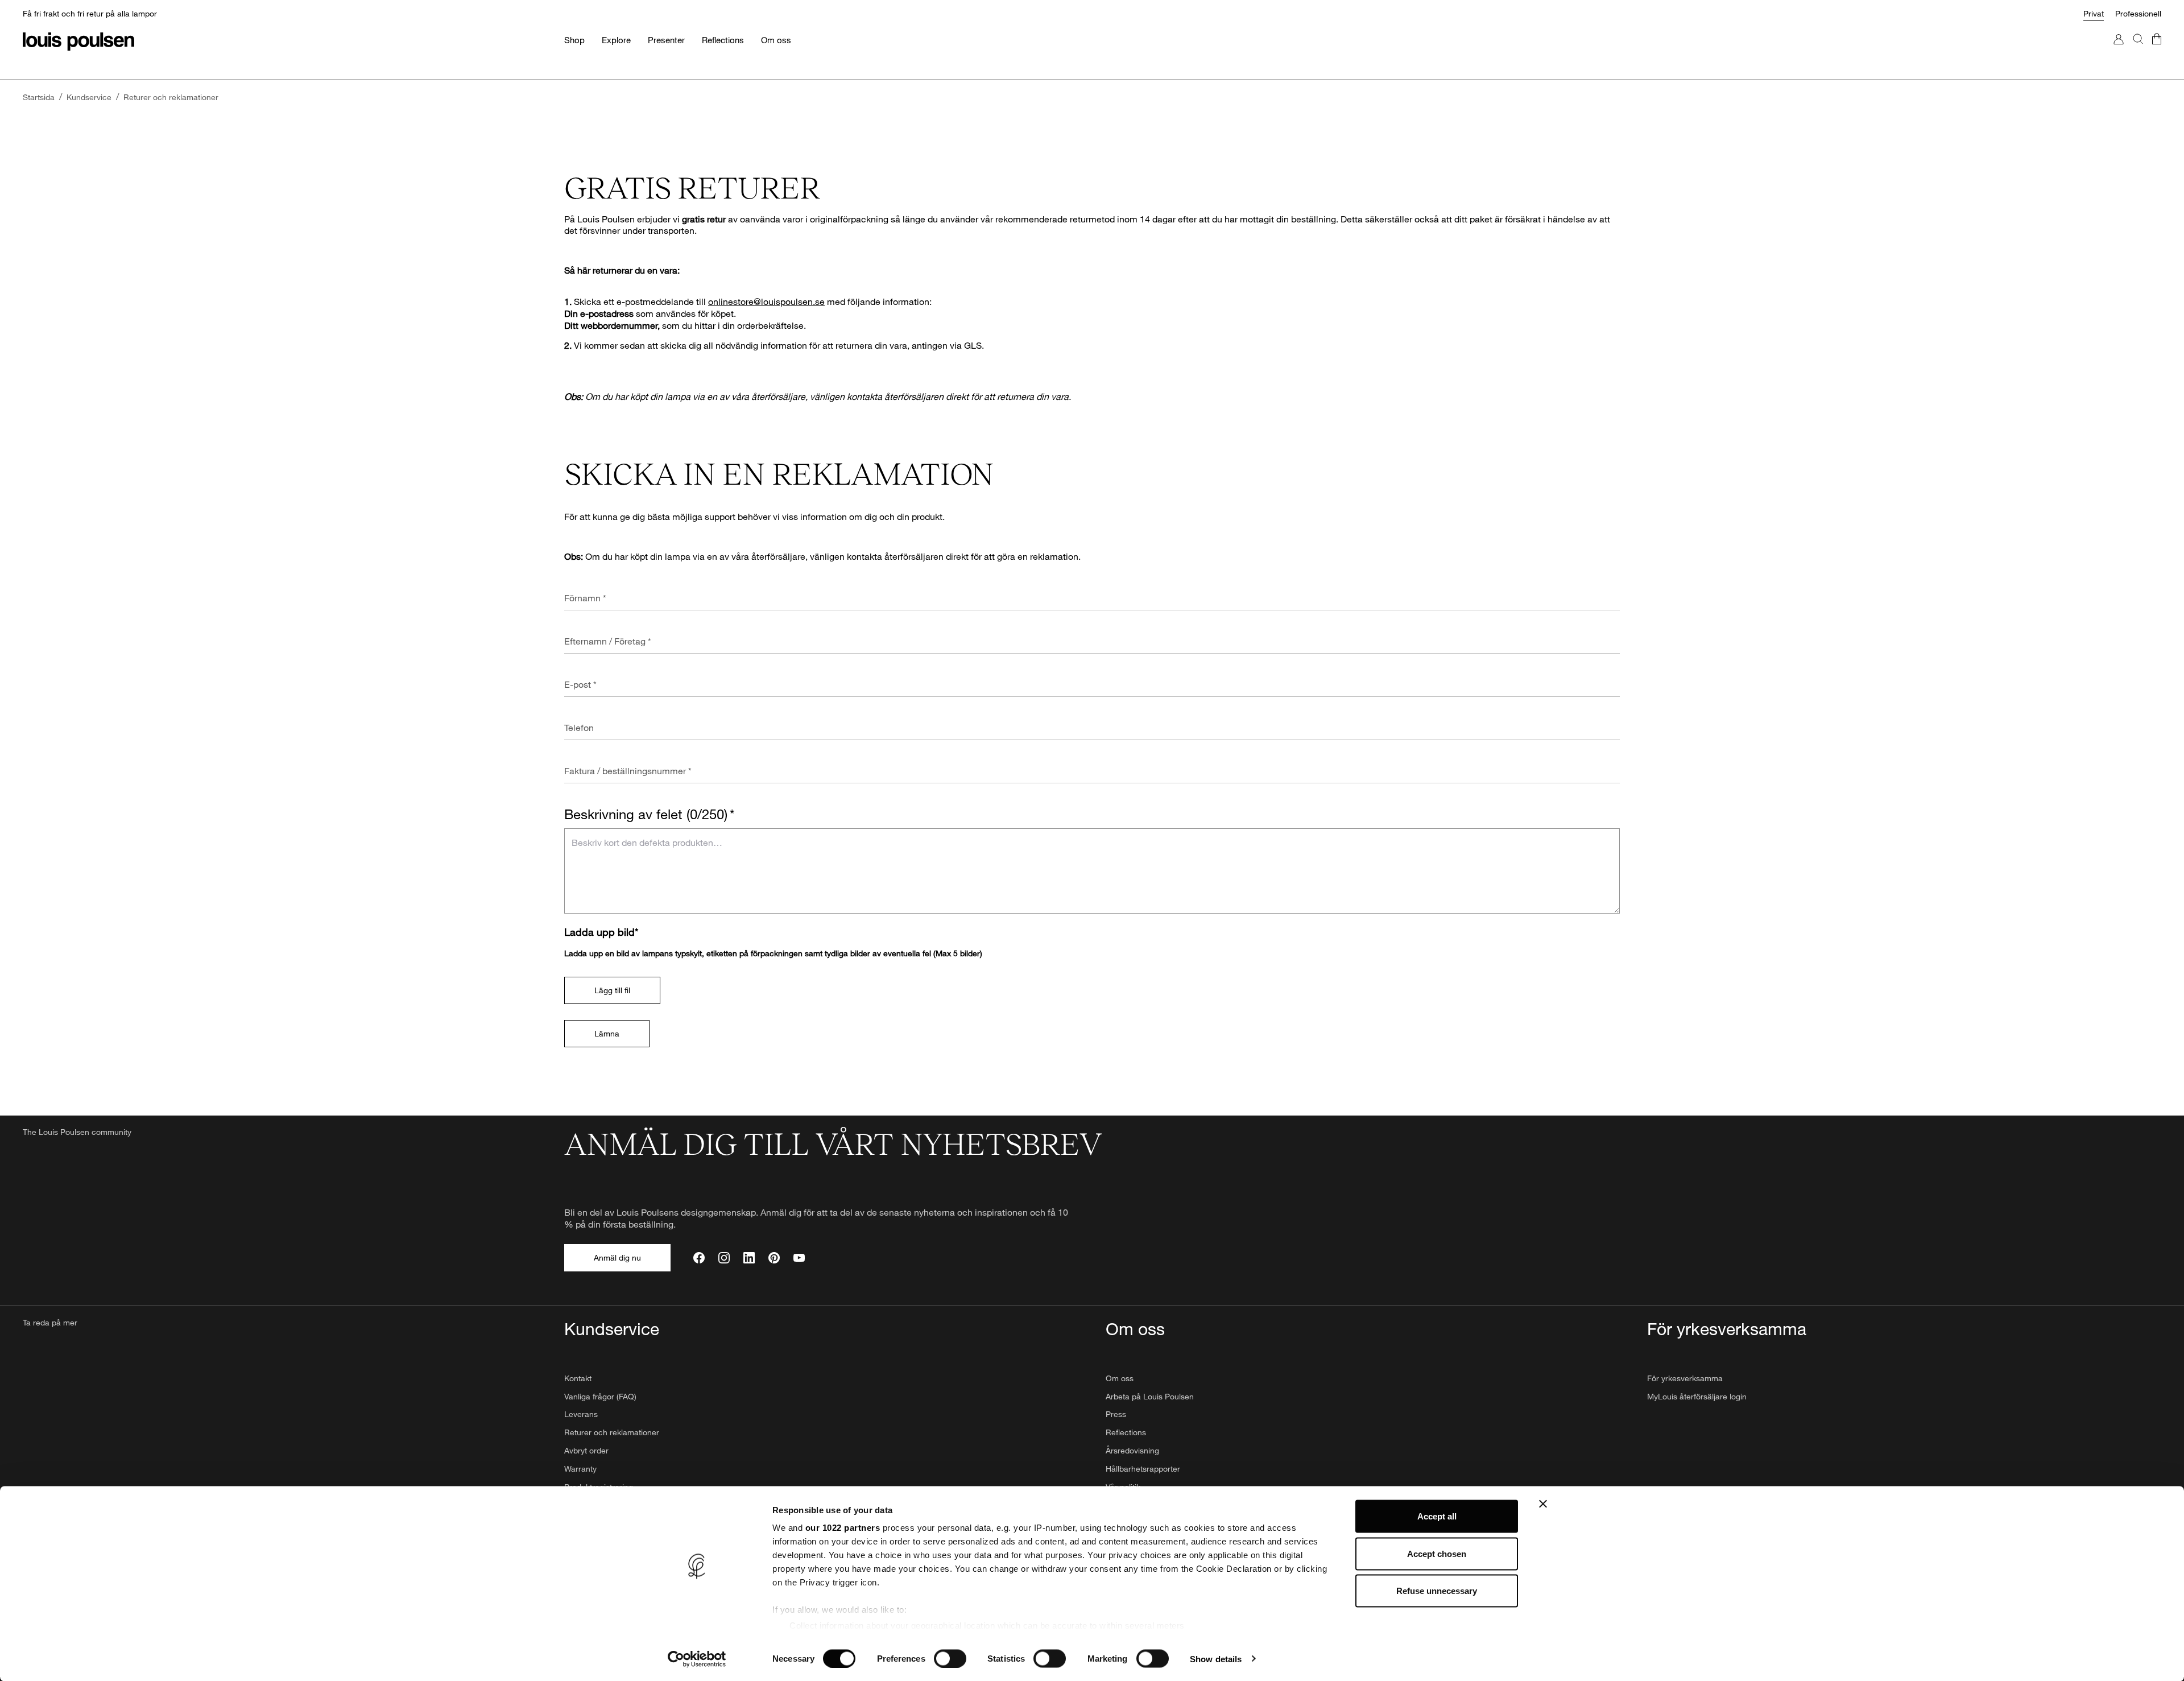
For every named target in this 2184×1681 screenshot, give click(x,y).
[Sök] (2138, 50)
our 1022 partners (843, 1528)
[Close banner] (1543, 1504)
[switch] (950, 1658)
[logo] (78, 42)
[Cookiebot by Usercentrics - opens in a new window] (697, 1659)
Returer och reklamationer (612, 1432)
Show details (1216, 1659)
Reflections (1126, 1432)
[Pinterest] (774, 1258)
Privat (2094, 13)
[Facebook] (699, 1258)
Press (1116, 1414)
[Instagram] (724, 1258)
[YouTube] (799, 1258)
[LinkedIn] (749, 1258)
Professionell (2138, 13)
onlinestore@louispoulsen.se (766, 301)
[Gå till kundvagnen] (2157, 50)
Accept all (1437, 1516)
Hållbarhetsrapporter (1143, 1469)
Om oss (1120, 1378)
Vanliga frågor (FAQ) (600, 1396)
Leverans (581, 1414)
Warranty (580, 1469)
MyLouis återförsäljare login (1697, 1396)
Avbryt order (586, 1450)
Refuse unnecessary (1437, 1591)
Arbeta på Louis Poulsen (1150, 1396)
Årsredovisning (1132, 1450)
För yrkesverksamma (1685, 1378)
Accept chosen (1437, 1553)
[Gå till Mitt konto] (2119, 50)
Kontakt (578, 1378)
